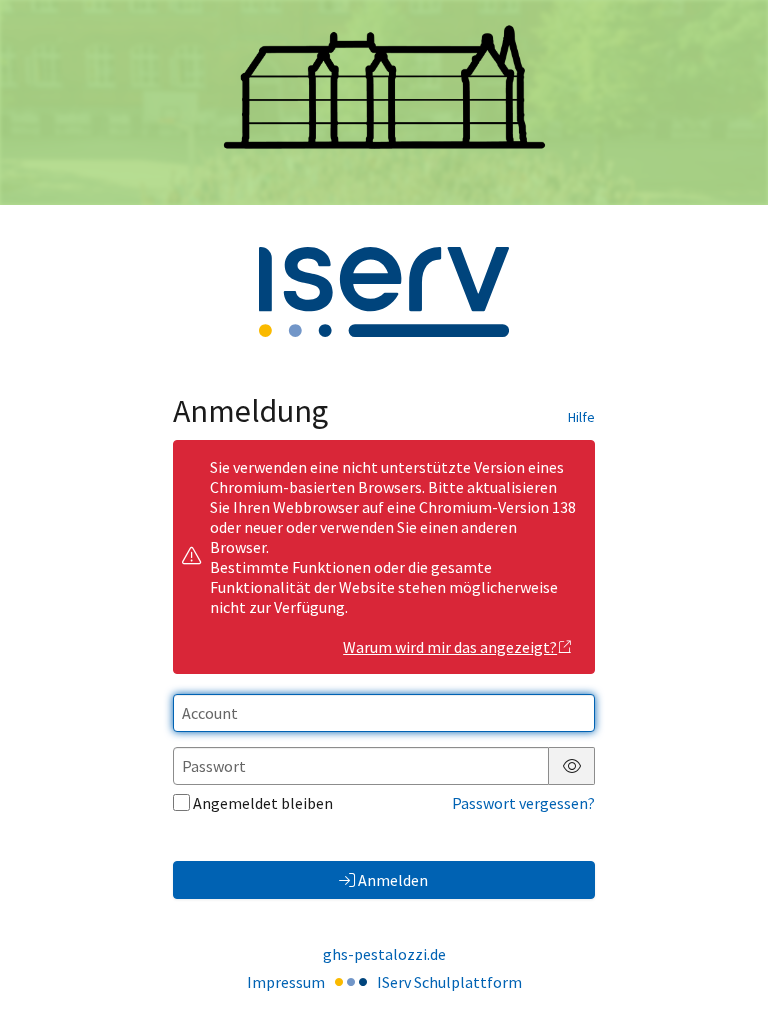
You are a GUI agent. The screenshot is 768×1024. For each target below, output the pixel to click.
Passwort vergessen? (523, 803)
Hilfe (581, 417)
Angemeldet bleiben (263, 803)
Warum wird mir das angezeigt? (450, 647)
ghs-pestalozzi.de (384, 954)
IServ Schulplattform (449, 982)
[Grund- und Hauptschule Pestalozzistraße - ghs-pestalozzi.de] (384, 102)
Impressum (286, 982)
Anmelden (393, 880)
